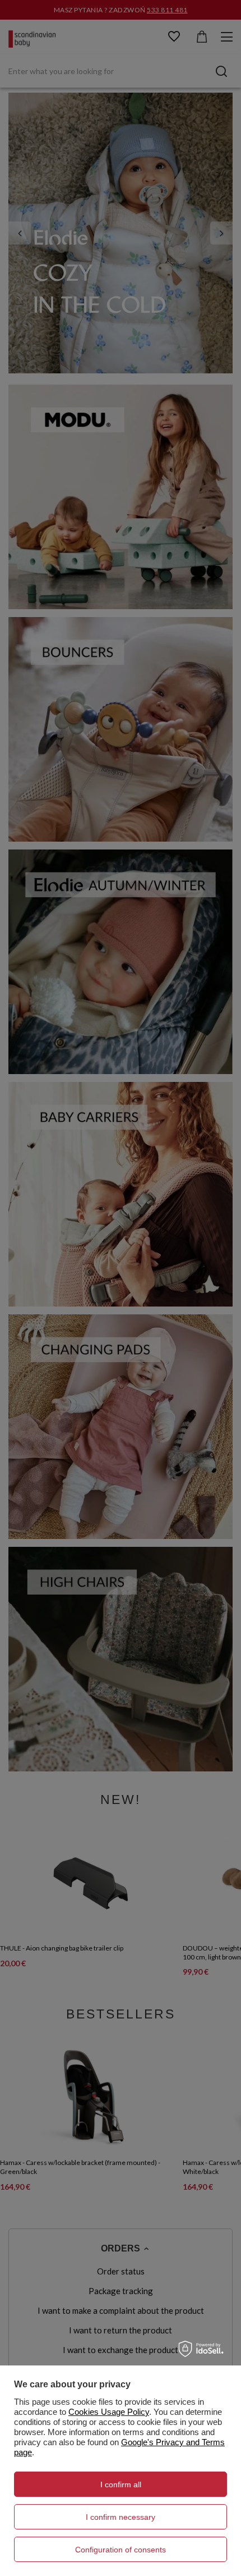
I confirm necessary (121, 2517)
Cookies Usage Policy (109, 2412)
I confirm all (121, 2484)
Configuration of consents (121, 2550)
